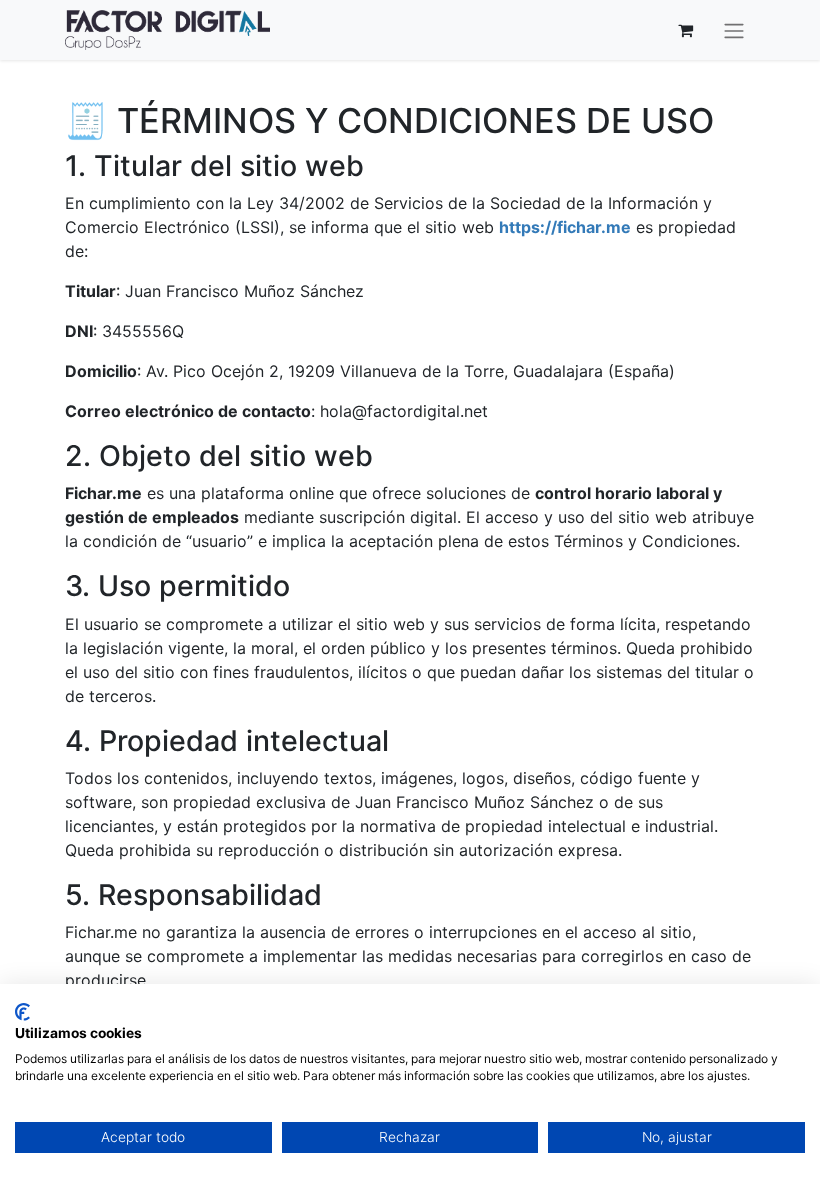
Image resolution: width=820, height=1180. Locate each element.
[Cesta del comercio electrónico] (685, 30)
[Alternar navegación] (734, 30)
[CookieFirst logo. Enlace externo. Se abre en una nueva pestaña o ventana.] (22, 1012)
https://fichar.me (565, 227)
